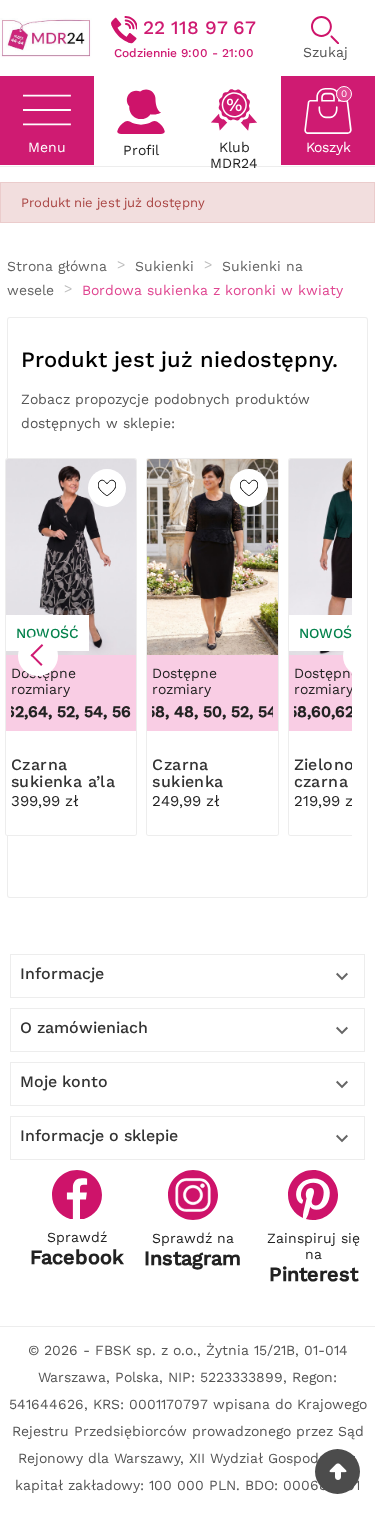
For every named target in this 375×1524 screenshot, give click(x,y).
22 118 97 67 (199, 27)
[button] (38, 656)
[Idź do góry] (337, 1471)
